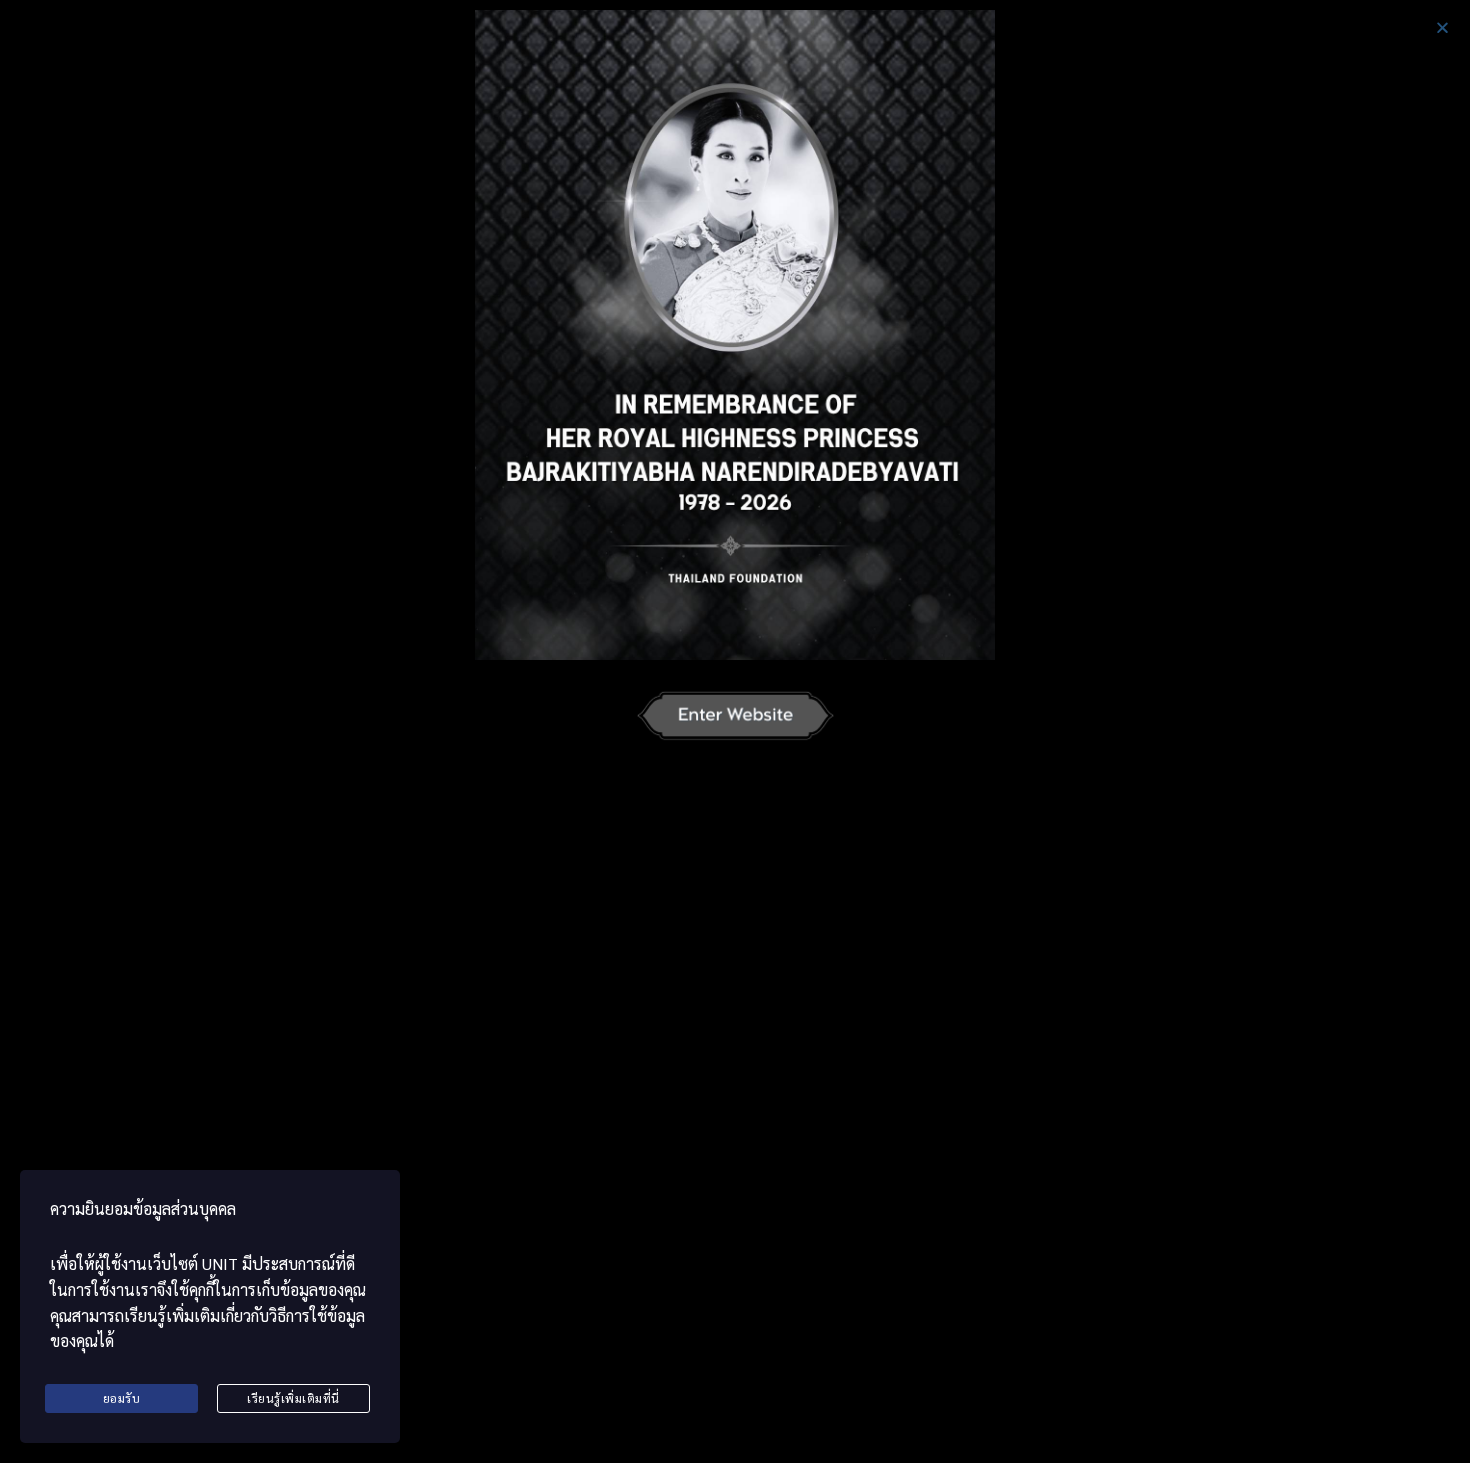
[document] (735, 731)
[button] (1442, 27)
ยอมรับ (122, 1398)
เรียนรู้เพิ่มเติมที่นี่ (293, 1398)
